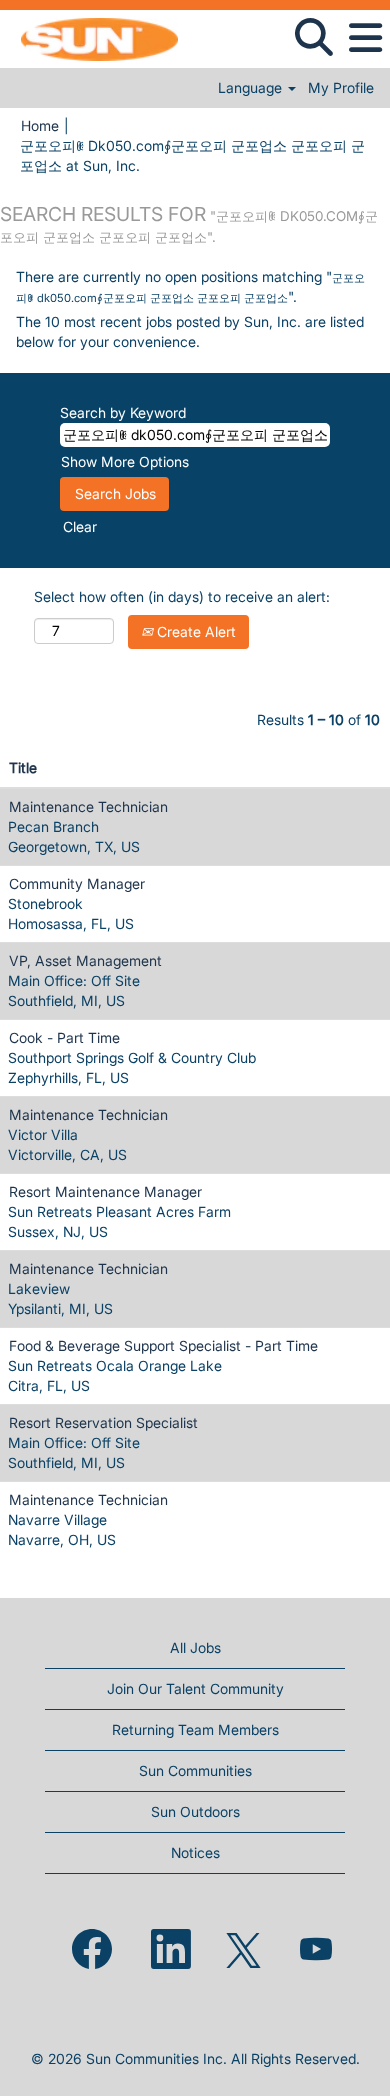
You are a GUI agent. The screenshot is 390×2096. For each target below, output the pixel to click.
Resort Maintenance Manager (105, 1191)
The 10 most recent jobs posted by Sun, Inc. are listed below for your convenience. (190, 331)
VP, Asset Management (85, 960)
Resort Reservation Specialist (103, 1422)
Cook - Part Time (64, 1037)
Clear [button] (80, 526)
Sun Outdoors (195, 1811)
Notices (195, 1852)
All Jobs (195, 1647)
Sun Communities (195, 1770)
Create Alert (194, 631)
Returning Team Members (195, 1729)
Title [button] (23, 767)
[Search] (313, 37)
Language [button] (252, 88)
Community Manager (77, 883)
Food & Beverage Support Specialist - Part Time (163, 1345)
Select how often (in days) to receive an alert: (182, 596)
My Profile (341, 88)
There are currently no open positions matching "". (190, 286)
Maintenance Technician (88, 806)
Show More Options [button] (125, 461)
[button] (365, 38)
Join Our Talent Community (195, 1688)
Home (40, 125)
